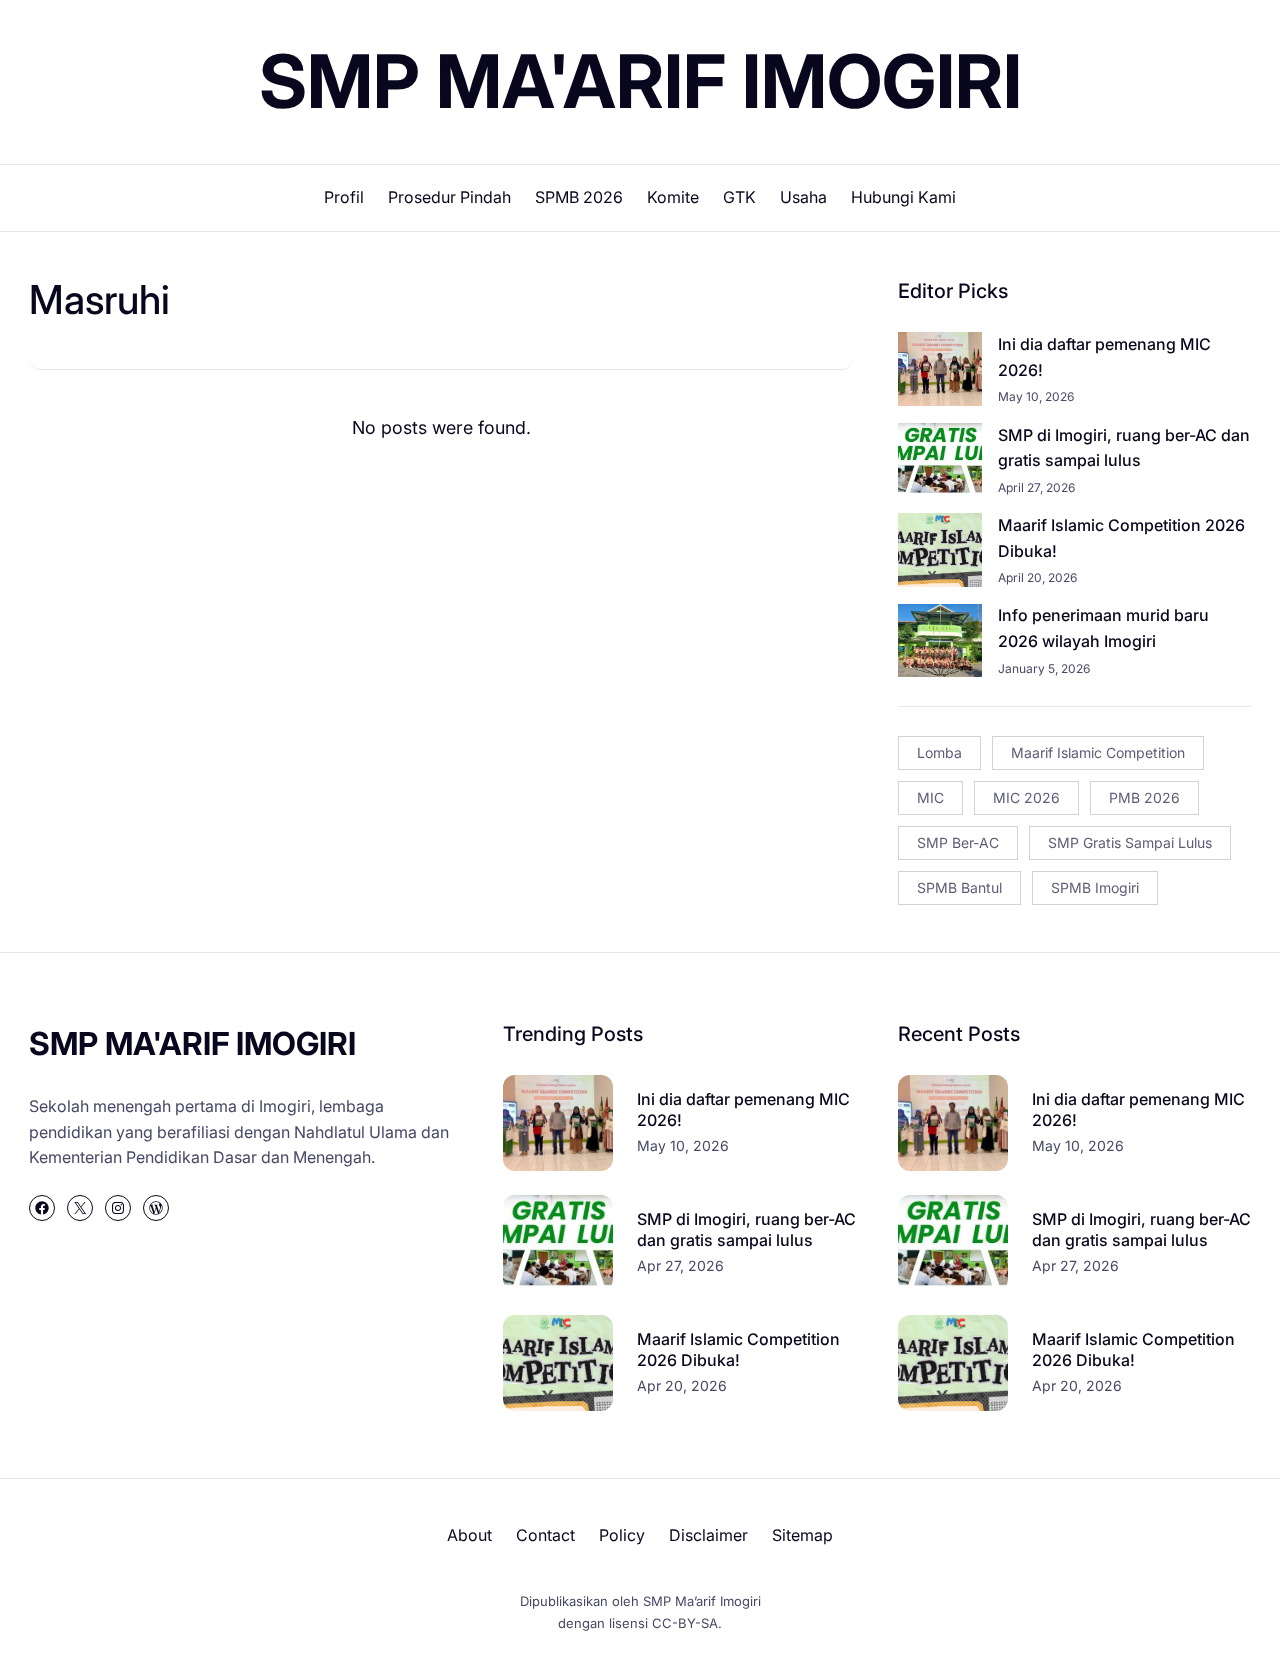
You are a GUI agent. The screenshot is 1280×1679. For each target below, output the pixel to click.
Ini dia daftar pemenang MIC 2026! (1104, 357)
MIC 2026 (1026, 797)
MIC (930, 797)
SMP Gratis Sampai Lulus (1130, 842)
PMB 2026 (1144, 797)
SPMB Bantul (959, 887)
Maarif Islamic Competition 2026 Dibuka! (1121, 538)
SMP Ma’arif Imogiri (702, 1601)
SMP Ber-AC (958, 842)
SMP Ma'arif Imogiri (640, 81)
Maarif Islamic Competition (1098, 752)
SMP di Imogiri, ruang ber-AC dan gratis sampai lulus (1124, 448)
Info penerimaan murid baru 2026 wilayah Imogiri (1103, 628)
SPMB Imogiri (1095, 887)
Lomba (939, 752)
